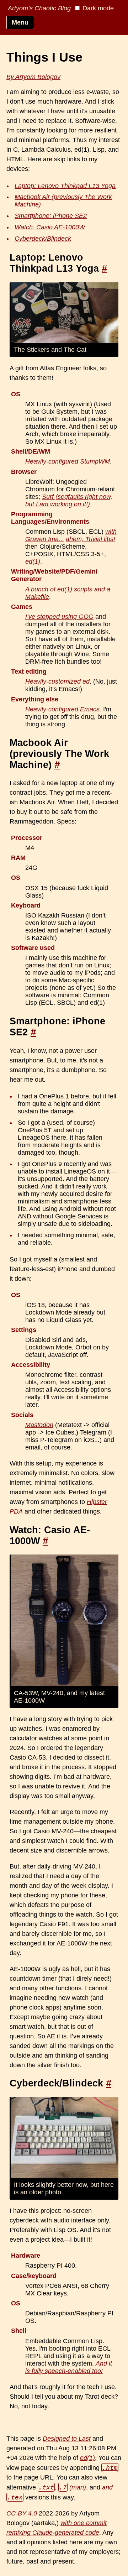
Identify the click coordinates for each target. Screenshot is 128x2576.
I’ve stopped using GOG (59, 617)
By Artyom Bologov (33, 77)
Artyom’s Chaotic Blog (39, 8)
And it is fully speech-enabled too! (69, 2367)
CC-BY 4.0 (22, 2513)
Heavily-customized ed (57, 681)
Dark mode (97, 8)
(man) (73, 2487)
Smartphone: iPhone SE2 (51, 216)
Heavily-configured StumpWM (68, 461)
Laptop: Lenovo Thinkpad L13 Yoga (65, 186)
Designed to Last (67, 2439)
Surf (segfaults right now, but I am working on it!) (69, 500)
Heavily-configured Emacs (62, 709)
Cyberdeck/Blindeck (43, 239)
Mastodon (39, 1425)
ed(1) (33, 561)
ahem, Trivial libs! (90, 539)
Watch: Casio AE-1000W (50, 227)
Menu (20, 22)
